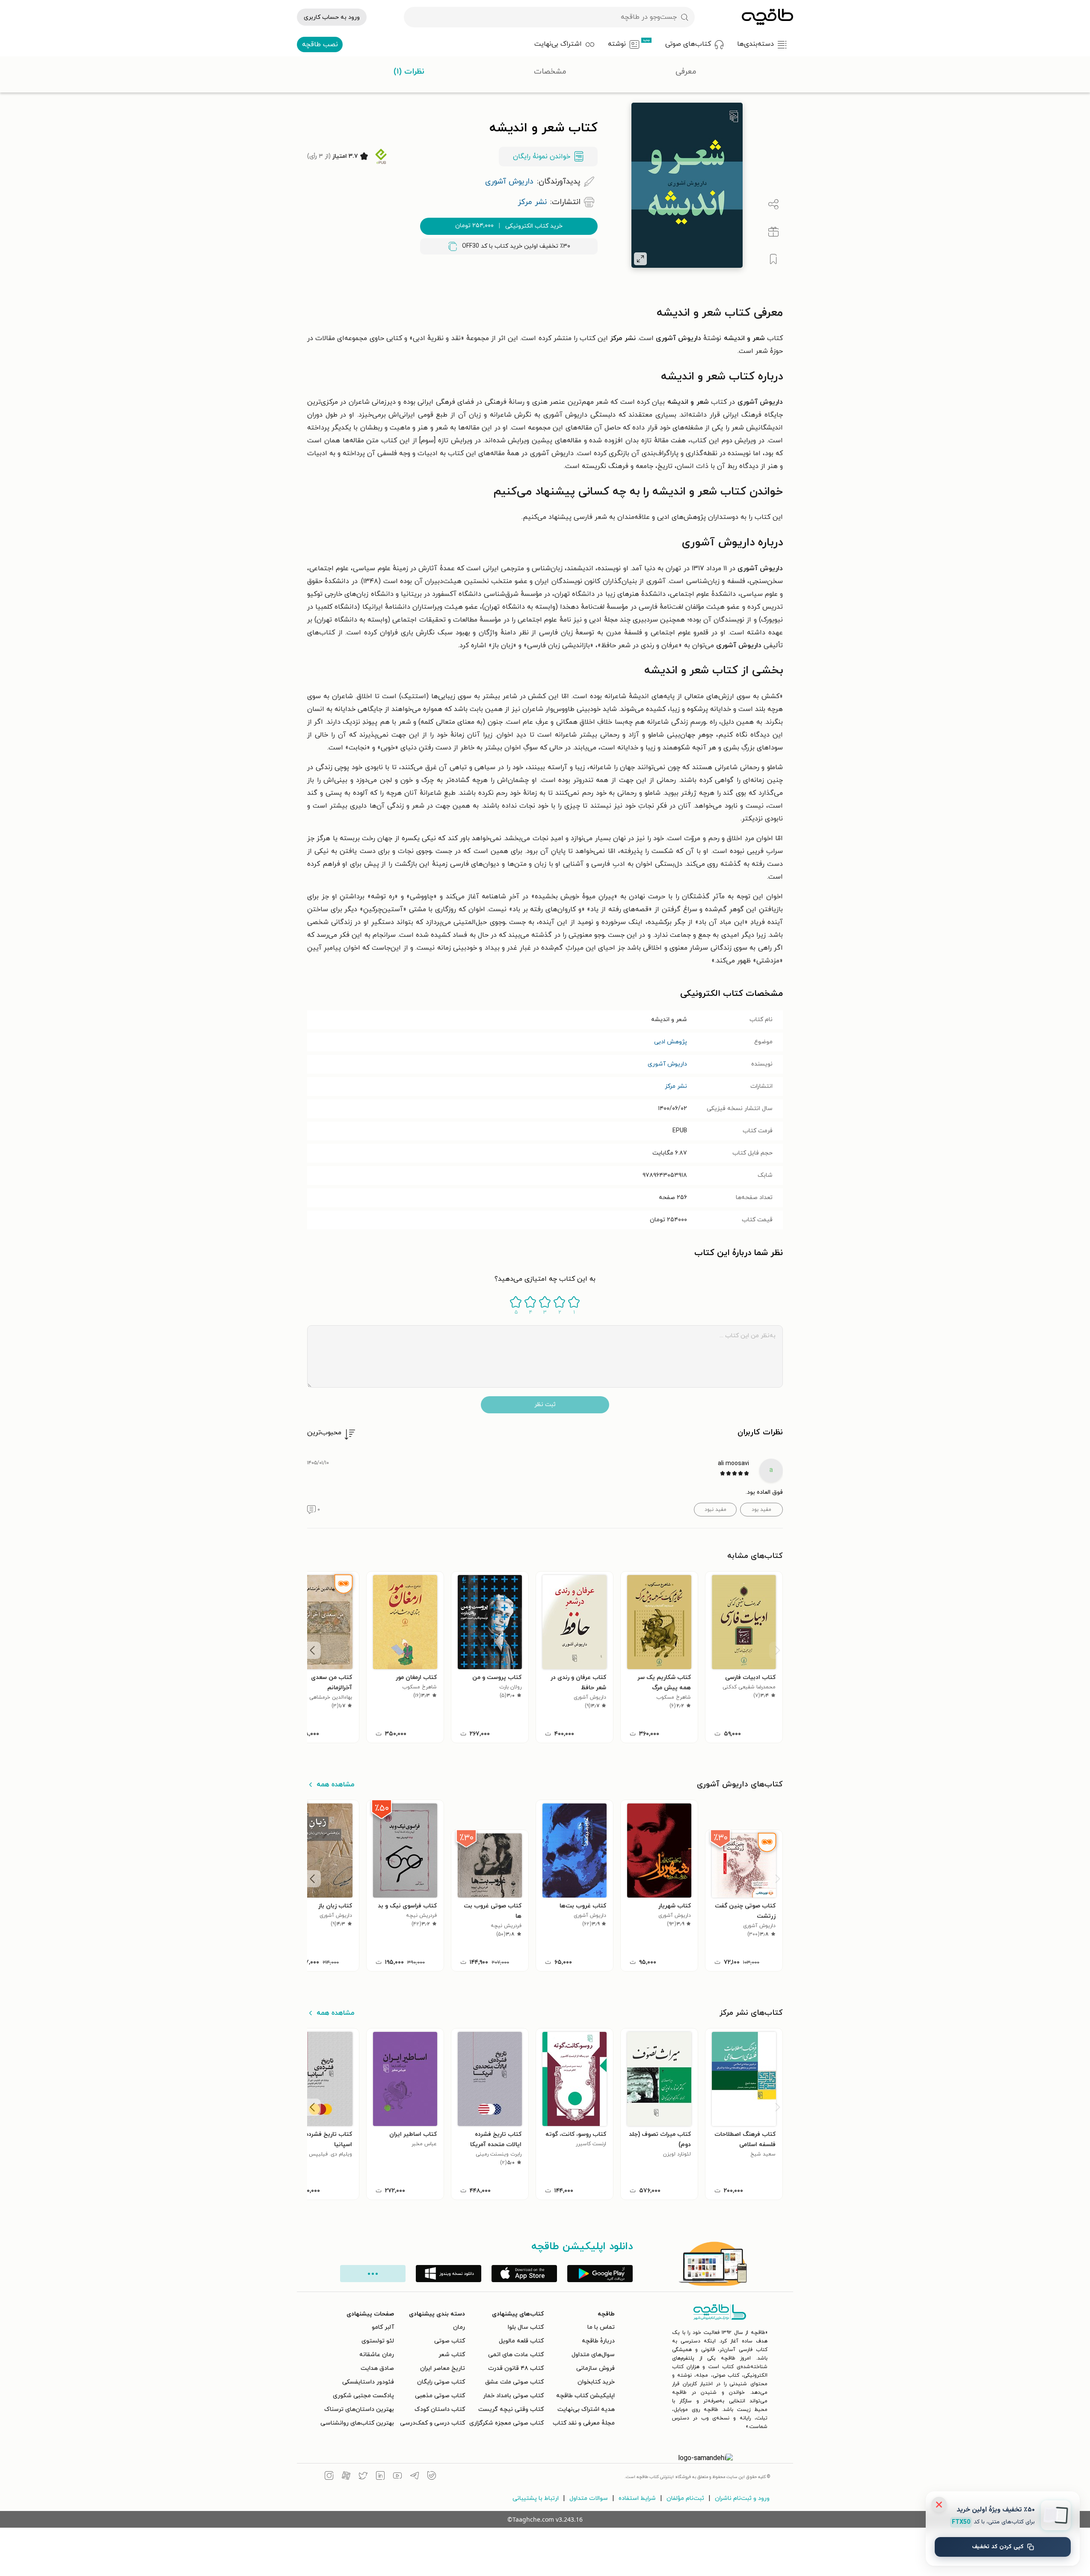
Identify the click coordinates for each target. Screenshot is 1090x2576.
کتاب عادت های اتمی (516, 2355)
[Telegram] (415, 2477)
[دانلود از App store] (524, 2274)
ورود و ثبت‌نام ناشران (742, 2498)
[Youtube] (397, 2477)
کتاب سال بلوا (526, 2327)
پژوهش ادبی (671, 1042)
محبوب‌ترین (324, 1433)
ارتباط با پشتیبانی (536, 2498)
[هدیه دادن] (773, 232)
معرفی (686, 72)
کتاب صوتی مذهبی (440, 2396)
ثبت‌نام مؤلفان (685, 2498)
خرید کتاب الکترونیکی (509, 226)
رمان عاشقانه (377, 2355)
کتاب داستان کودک (440, 2409)
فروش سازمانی (595, 2368)
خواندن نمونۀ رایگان (542, 157)
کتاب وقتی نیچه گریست (511, 2409)
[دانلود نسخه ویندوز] (449, 2274)
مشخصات (550, 72)
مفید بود (761, 1510)
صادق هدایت (377, 2368)
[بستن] (939, 2505)
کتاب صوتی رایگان (441, 2382)
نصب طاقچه (320, 44)
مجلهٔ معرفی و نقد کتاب (584, 2423)
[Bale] (432, 2477)
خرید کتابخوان (596, 2382)
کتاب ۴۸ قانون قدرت (516, 2368)
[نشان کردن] (773, 259)
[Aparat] (346, 2477)
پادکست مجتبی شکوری (363, 2396)
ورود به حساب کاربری (332, 17)
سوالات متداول (589, 2498)
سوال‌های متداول (593, 2355)
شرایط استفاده (637, 2498)
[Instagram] (329, 2477)
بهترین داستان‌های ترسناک (359, 2409)
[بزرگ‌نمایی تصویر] (640, 259)
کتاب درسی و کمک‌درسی (432, 2423)
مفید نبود (715, 1510)
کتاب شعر (452, 2355)
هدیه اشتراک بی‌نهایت (586, 2409)
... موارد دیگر (373, 2274)
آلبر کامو (383, 2327)
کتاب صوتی (450, 2341)
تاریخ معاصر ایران (443, 2368)
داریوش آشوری (667, 1064)
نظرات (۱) (409, 72)
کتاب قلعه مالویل (521, 2341)
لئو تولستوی (378, 2341)
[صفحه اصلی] (767, 17)
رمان (459, 2327)
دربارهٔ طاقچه (598, 2341)
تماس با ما (601, 2327)
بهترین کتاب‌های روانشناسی (357, 2423)
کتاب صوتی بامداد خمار (513, 2396)
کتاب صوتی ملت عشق (514, 2382)
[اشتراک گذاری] (773, 204)
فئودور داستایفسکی (368, 2382)
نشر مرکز (676, 1086)
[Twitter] (363, 2477)
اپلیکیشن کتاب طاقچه (585, 2396)
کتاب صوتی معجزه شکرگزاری (506, 2423)
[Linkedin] (380, 2477)
